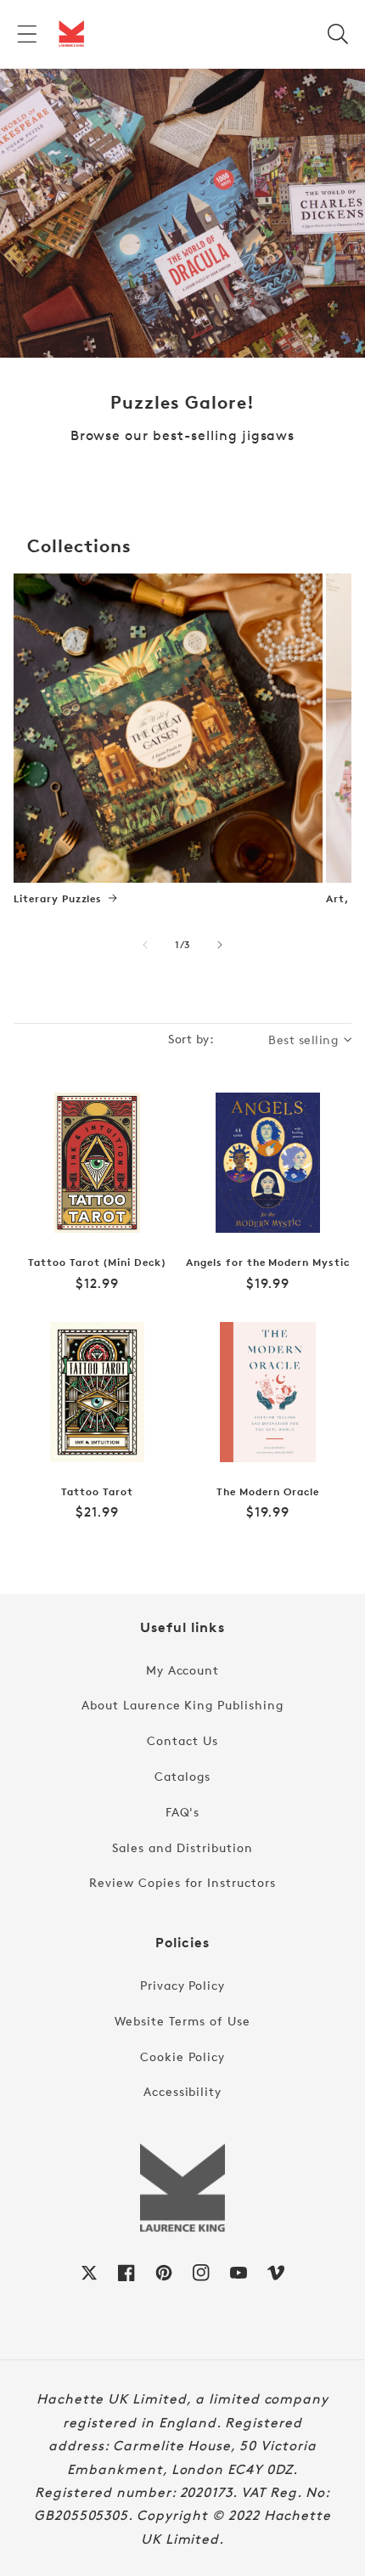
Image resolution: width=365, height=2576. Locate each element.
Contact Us (182, 1740)
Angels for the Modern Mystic (268, 1263)
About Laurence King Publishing (182, 1705)
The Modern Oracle (267, 1492)
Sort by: (191, 1039)
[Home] (71, 34)
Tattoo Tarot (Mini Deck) (97, 1263)
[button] (27, 34)
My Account (183, 1670)
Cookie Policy (182, 2056)
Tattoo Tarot (97, 1492)
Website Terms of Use (182, 2021)
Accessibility (182, 2091)
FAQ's (183, 1812)
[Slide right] (220, 945)
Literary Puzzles (58, 899)
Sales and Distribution (182, 1847)
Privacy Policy (182, 1985)
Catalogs (182, 1776)
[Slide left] (145, 945)
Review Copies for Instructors (182, 1882)
